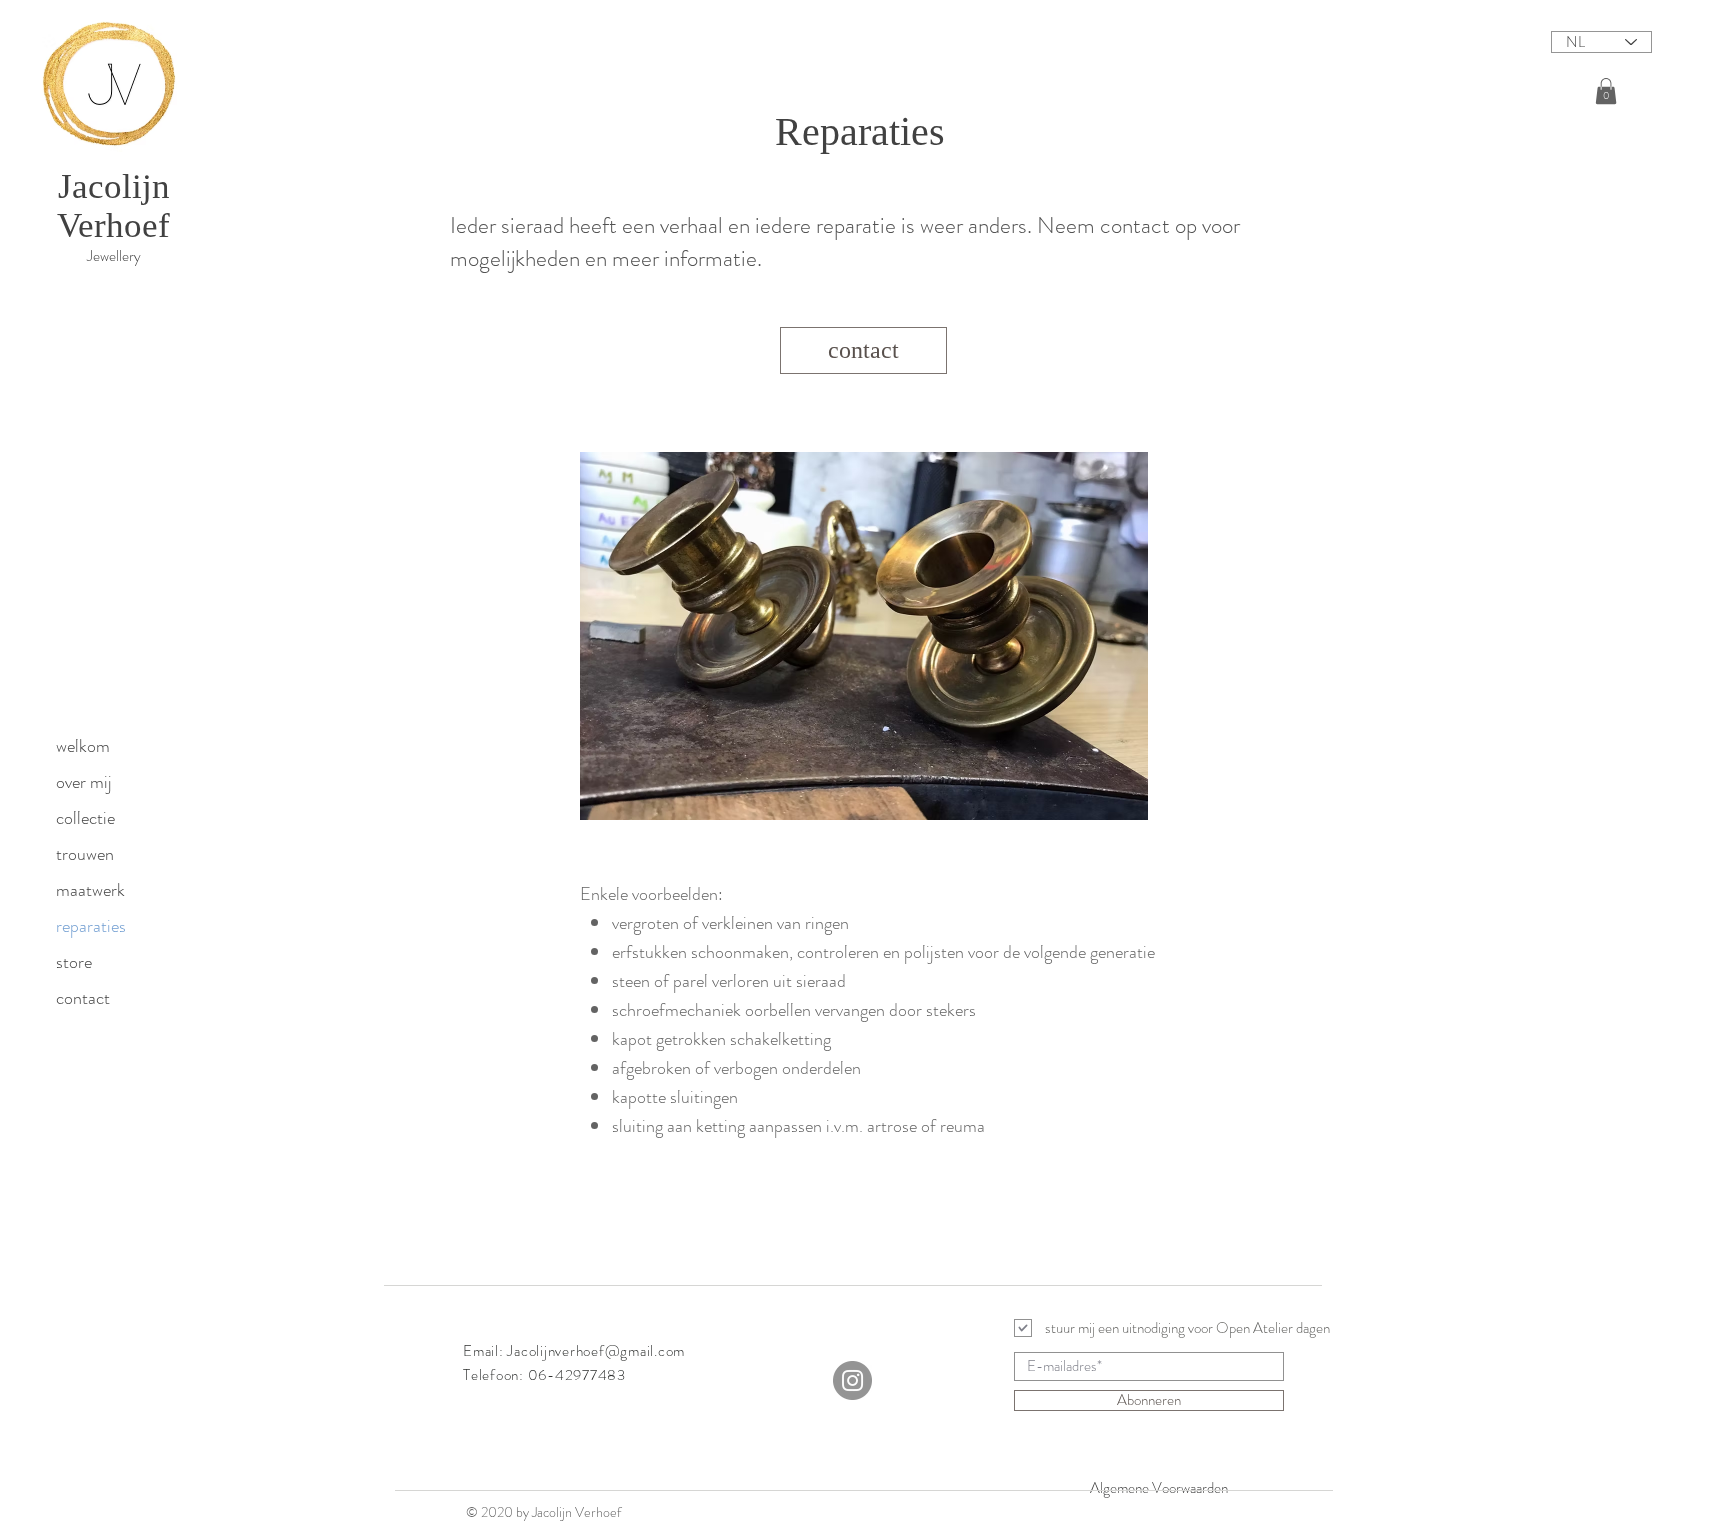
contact (83, 998)
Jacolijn (114, 186)
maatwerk (90, 890)
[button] (1606, 91)
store (74, 962)
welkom (83, 746)
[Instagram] (852, 1380)
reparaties (91, 926)
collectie (85, 818)
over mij (84, 782)
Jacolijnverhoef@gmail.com (596, 1351)
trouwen (85, 854)
